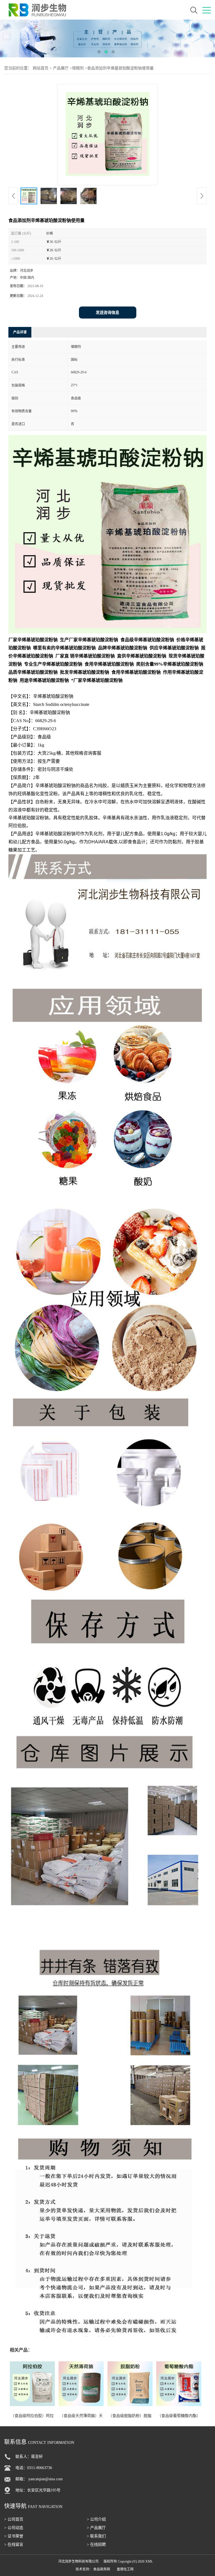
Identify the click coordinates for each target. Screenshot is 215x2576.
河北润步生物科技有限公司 (78, 2561)
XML (149, 2561)
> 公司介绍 (96, 2519)
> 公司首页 (14, 2519)
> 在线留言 (14, 2545)
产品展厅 (61, 68)
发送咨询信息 (107, 313)
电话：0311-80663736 (34, 2468)
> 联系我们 (96, 2536)
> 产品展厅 (96, 2528)
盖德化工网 (125, 2569)
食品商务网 (102, 2569)
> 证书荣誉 (14, 2536)
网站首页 (41, 68)
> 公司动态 (14, 2528)
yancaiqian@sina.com (45, 2479)
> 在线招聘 (96, 2545)
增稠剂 (78, 68)
